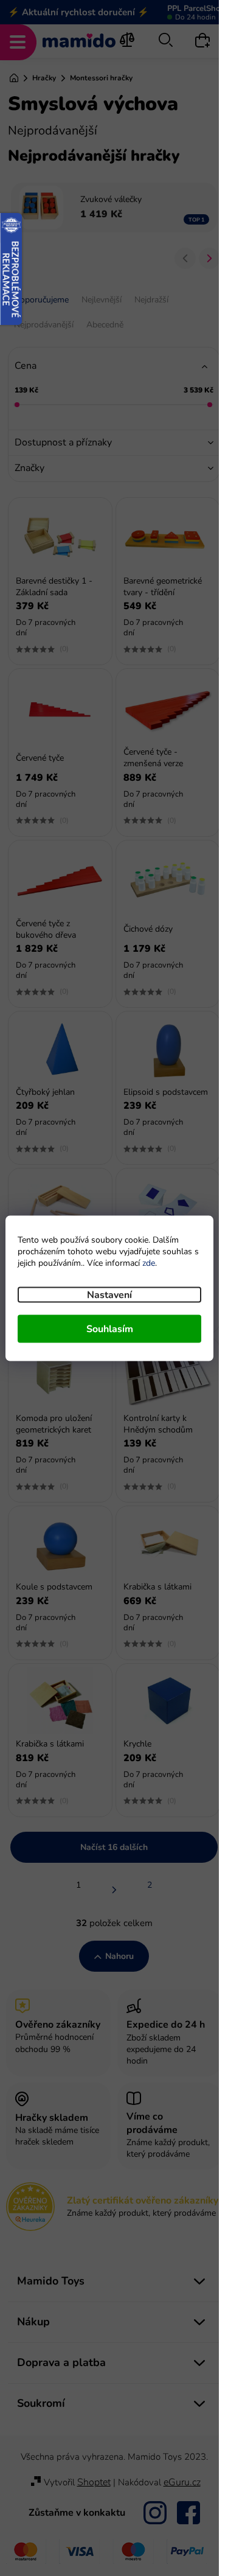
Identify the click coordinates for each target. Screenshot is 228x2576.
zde (149, 1262)
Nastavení (109, 1294)
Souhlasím (110, 1328)
